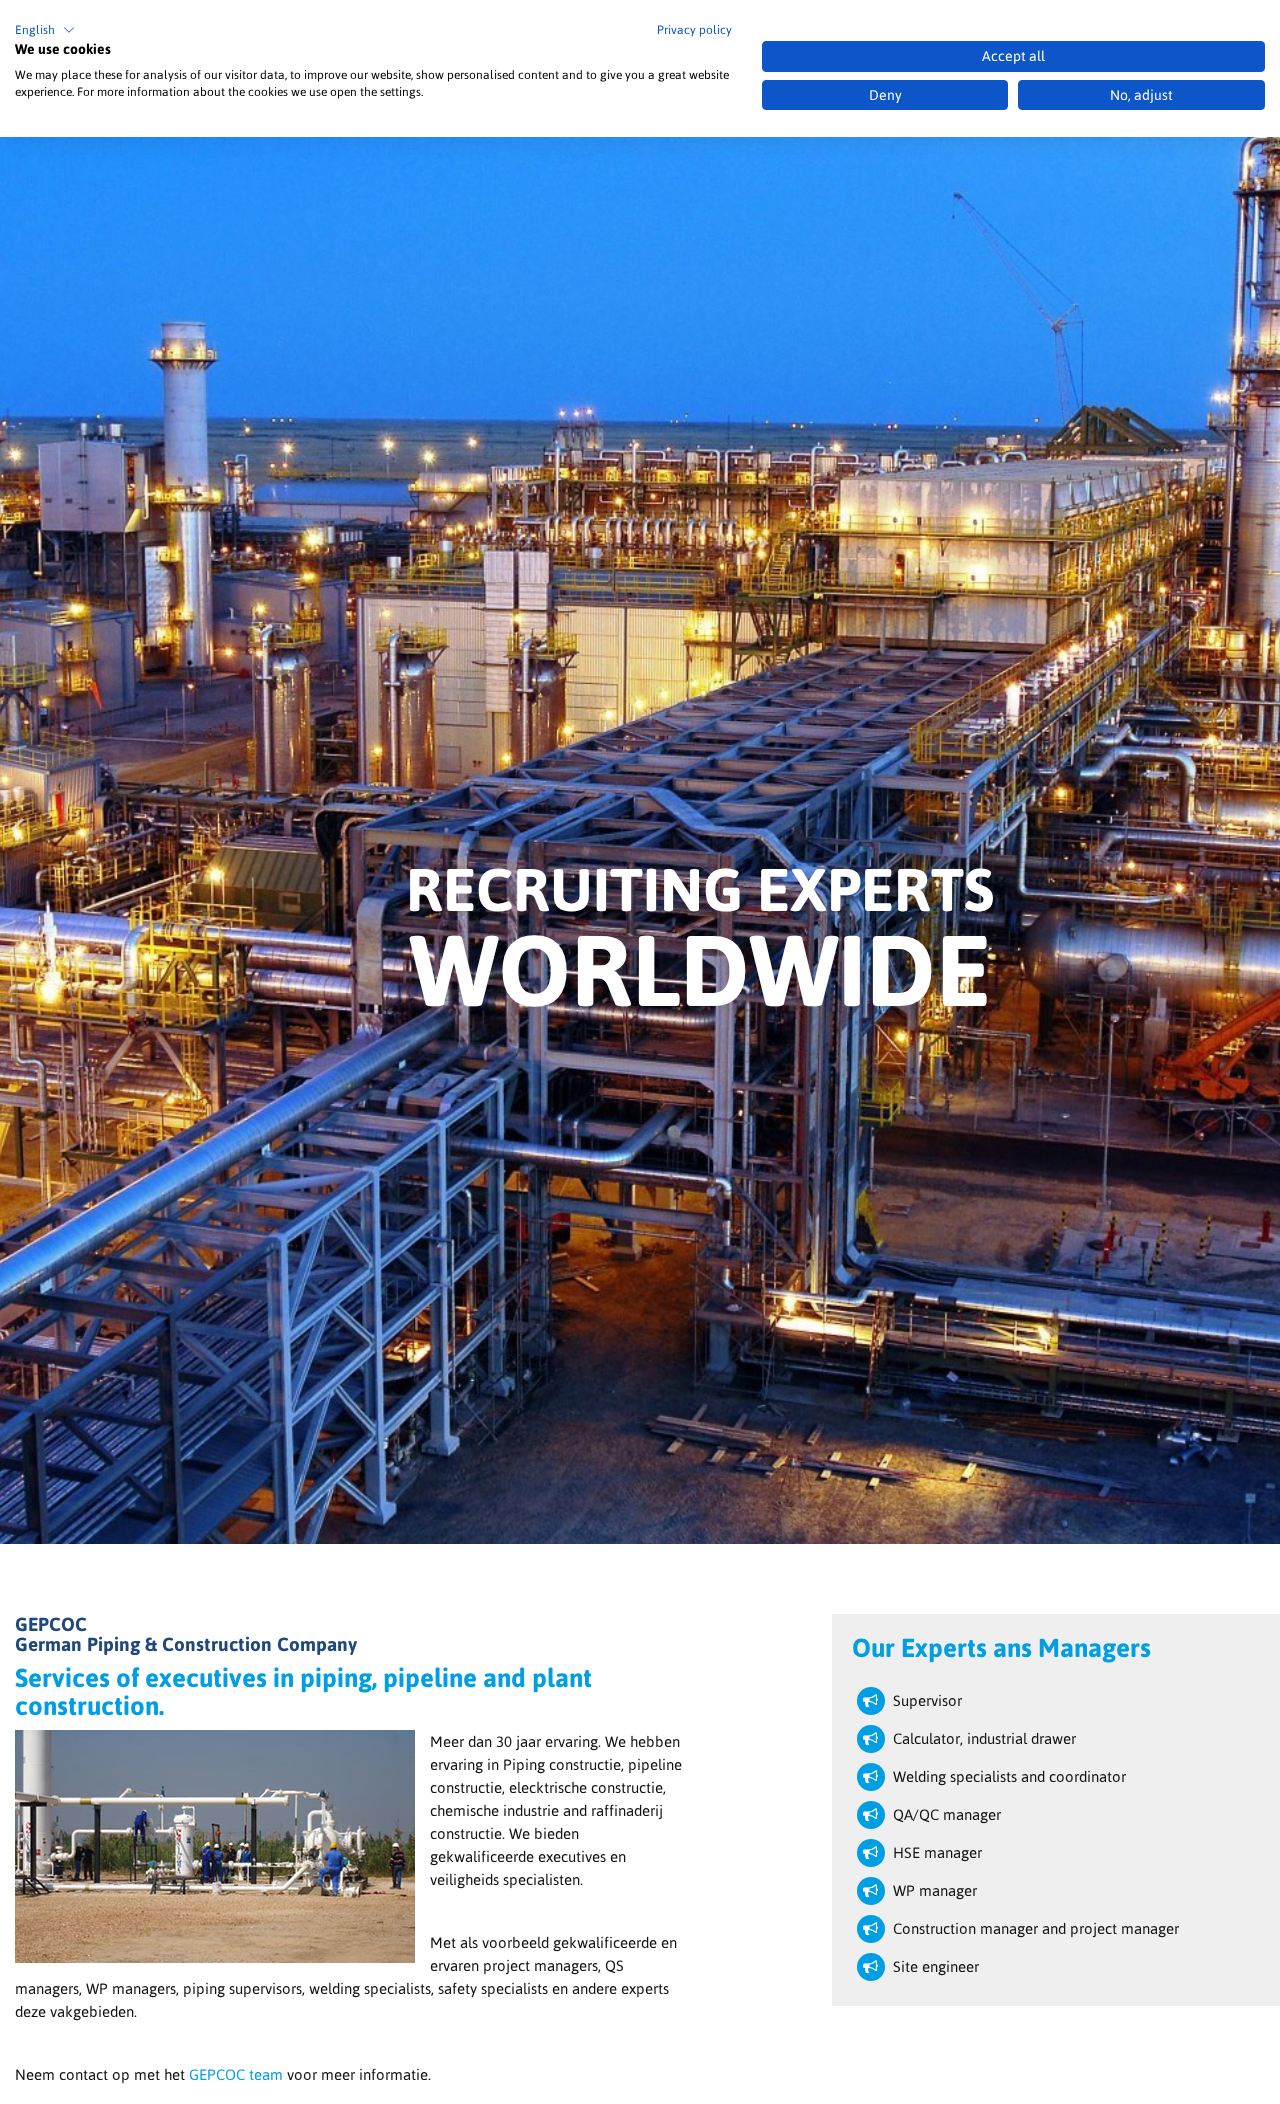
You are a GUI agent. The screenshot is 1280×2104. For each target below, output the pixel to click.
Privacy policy (694, 30)
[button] (45, 30)
